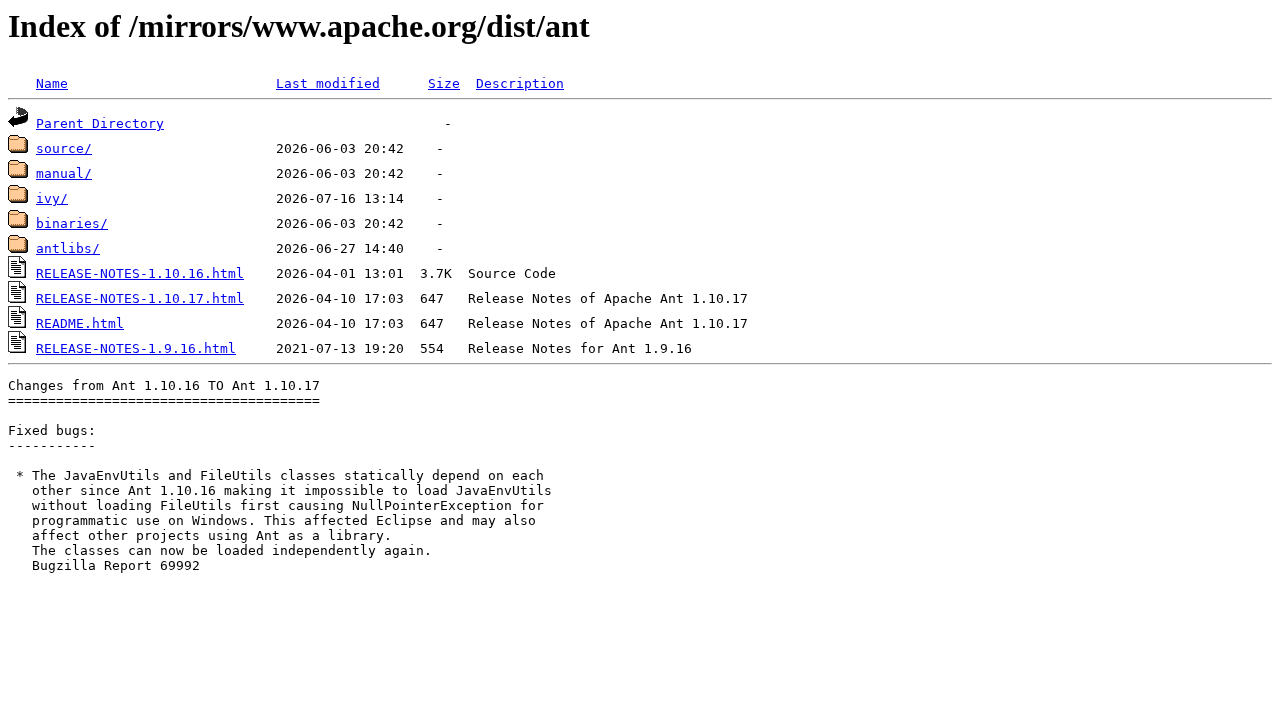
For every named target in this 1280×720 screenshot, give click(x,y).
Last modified (328, 83)
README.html (80, 323)
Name (52, 83)
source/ (64, 148)
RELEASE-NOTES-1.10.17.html (140, 298)
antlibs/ (68, 248)
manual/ (64, 173)
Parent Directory (100, 123)
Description (520, 83)
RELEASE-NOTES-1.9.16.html (136, 348)
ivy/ (52, 198)
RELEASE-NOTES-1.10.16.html (140, 273)
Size (444, 83)
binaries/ (72, 223)
